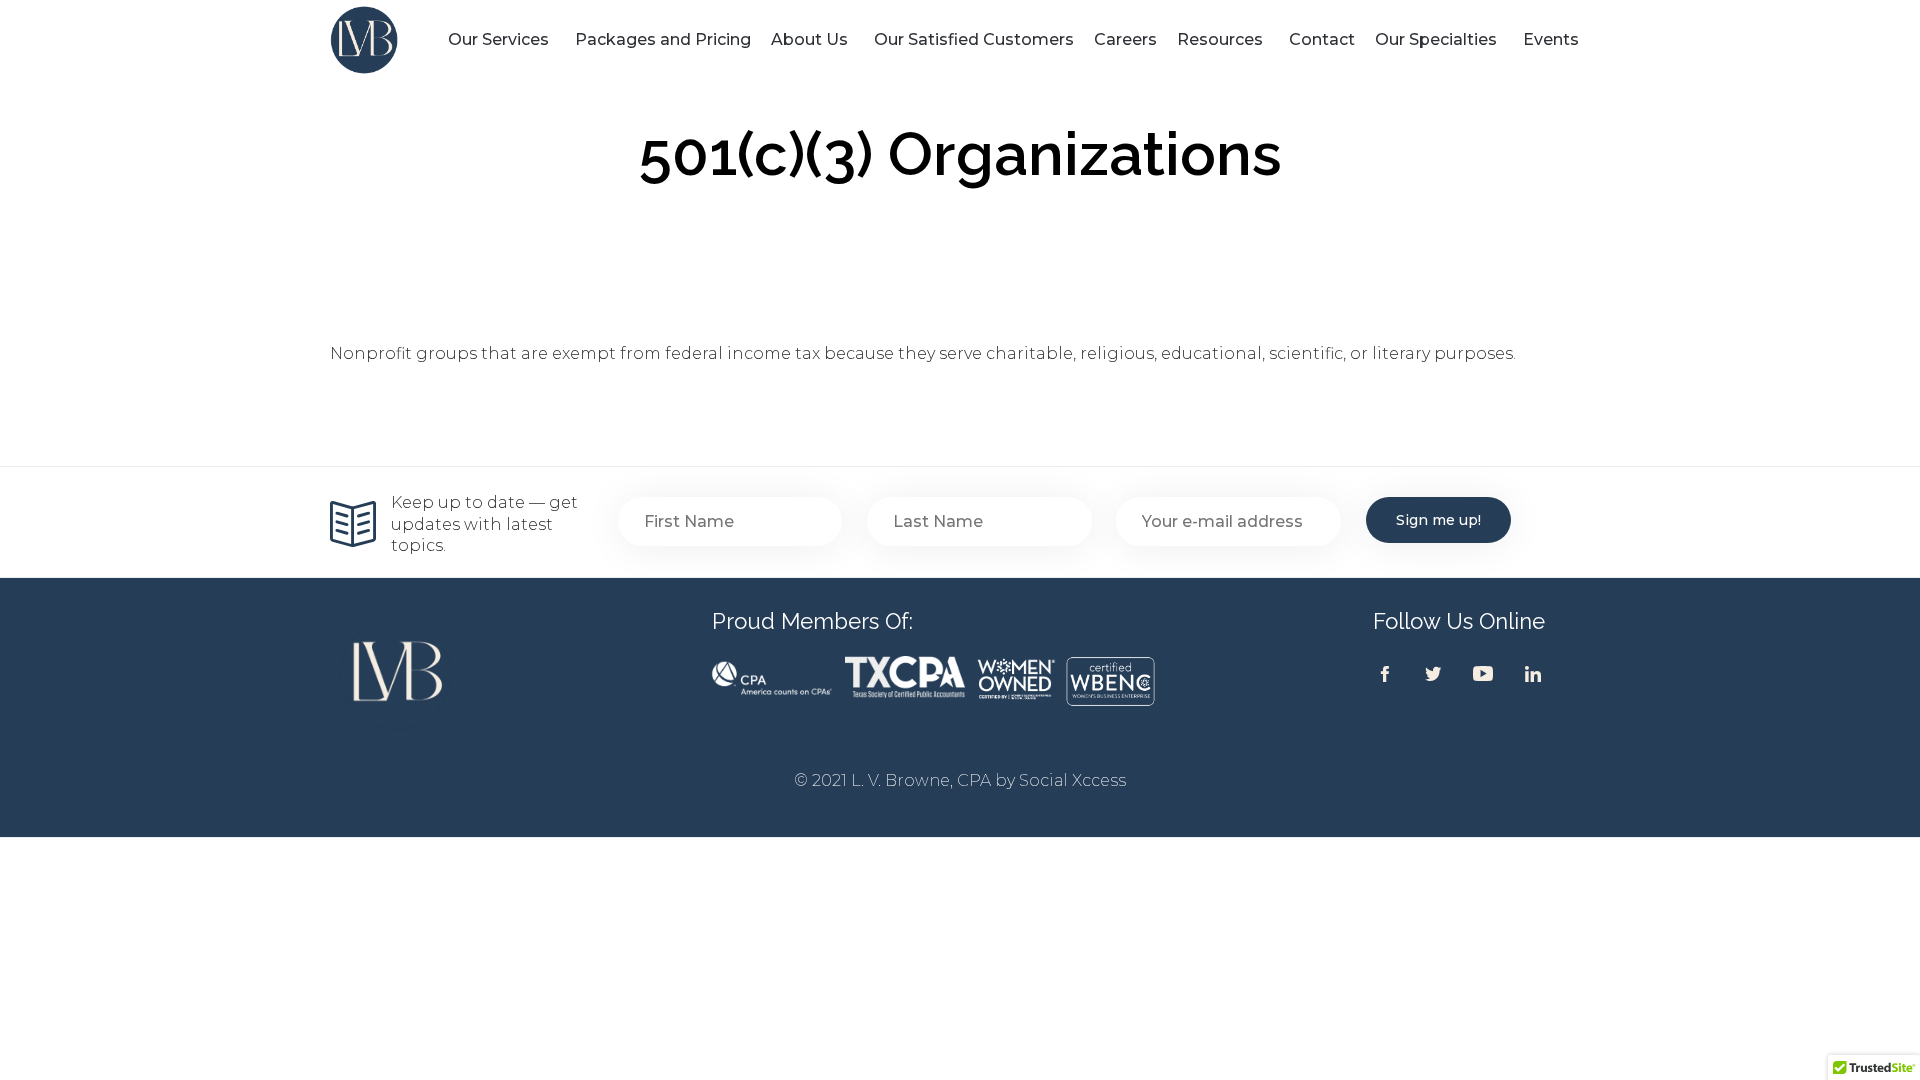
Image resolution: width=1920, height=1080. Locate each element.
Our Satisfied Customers (974, 39)
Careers (1125, 39)
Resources (1220, 39)
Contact (1322, 39)
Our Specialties (1436, 39)
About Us (809, 39)
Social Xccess (1072, 780)
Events (1551, 39)
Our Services (498, 39)
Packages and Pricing (663, 39)
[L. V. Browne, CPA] (384, 40)
